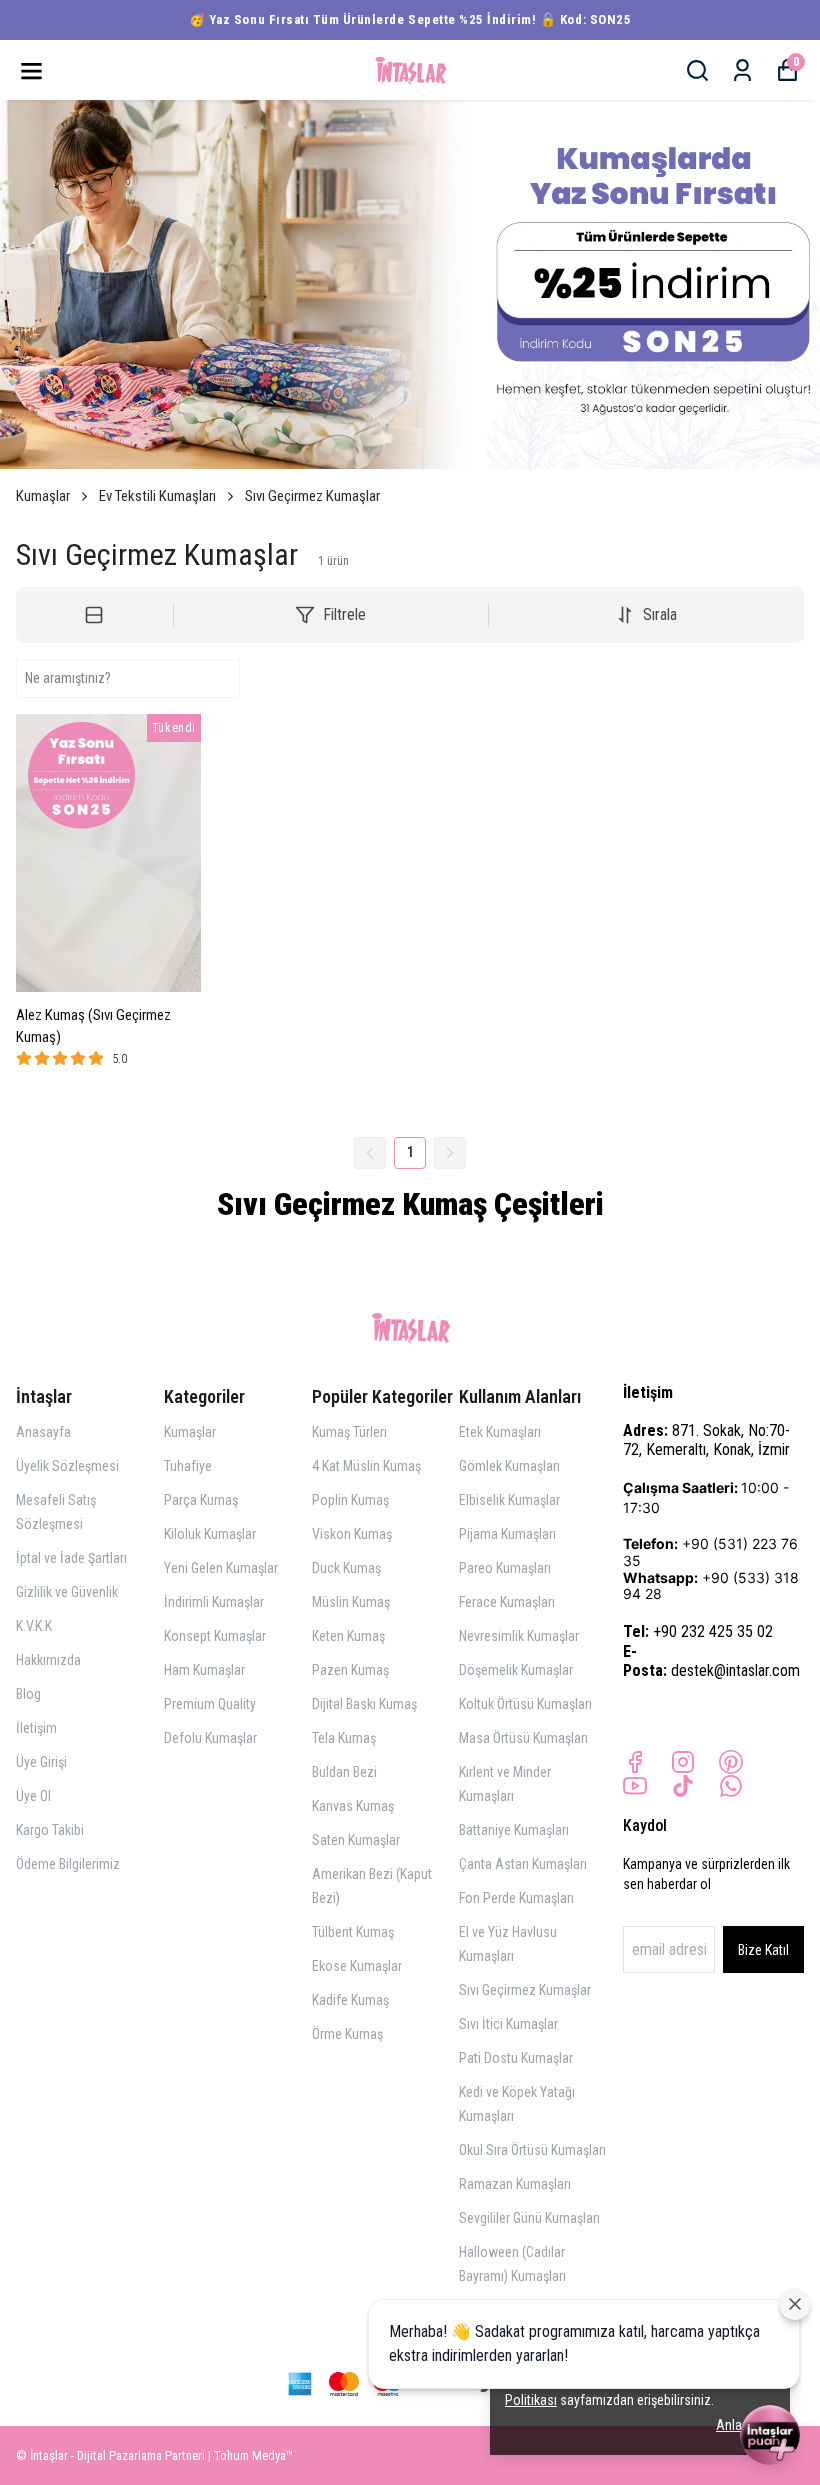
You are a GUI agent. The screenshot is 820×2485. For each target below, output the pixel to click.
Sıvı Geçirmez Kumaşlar (312, 496)
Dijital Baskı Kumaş (364, 1704)
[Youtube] (635, 1786)
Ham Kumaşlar (204, 1670)
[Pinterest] (731, 1762)
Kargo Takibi (50, 1830)
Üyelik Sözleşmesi (67, 1466)
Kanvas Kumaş (353, 1806)
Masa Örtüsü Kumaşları (523, 1738)
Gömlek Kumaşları (509, 1466)
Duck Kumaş (346, 1568)
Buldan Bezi (344, 1772)
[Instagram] (683, 1762)
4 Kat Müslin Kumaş (366, 1466)
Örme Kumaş (347, 2034)
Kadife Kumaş (350, 2000)
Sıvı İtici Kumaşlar (508, 2024)
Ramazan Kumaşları (515, 2184)
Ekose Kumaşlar (357, 1966)
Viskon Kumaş (352, 1534)
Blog (28, 1694)
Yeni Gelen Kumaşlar (221, 1568)
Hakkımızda (48, 1660)
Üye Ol (33, 1796)
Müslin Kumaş (351, 1602)
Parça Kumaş (201, 1500)
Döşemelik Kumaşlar (516, 1670)
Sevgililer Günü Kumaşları (529, 2218)
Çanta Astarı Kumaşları (523, 1864)
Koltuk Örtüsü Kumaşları (525, 1704)
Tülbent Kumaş (353, 1932)
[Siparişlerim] (742, 70)
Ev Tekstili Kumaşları (157, 496)
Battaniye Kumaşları (514, 1830)
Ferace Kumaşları (507, 1602)
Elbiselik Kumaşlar (509, 1500)
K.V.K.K (34, 1626)
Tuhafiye (188, 1466)
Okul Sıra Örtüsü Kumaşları (532, 2150)
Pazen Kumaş (350, 1670)
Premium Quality (210, 1704)
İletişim (36, 1728)
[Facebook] (635, 1762)
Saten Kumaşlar (356, 1840)
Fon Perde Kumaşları (516, 1898)
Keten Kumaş (348, 1636)
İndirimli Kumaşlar (214, 1602)
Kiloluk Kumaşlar (210, 1534)
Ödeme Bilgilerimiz (68, 1864)
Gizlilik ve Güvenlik (67, 1592)
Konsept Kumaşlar (215, 1636)
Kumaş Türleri (349, 1432)
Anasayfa (43, 1432)
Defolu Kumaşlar (210, 1738)
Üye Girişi (41, 1762)
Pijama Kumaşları (507, 1534)
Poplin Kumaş (350, 1500)
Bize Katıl (763, 1950)
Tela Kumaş (344, 1738)
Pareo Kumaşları (505, 1568)
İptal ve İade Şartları (71, 1558)
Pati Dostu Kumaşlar (516, 2058)
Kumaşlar (43, 496)
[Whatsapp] (731, 1786)
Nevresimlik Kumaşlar (519, 1636)
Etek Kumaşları (500, 1432)
